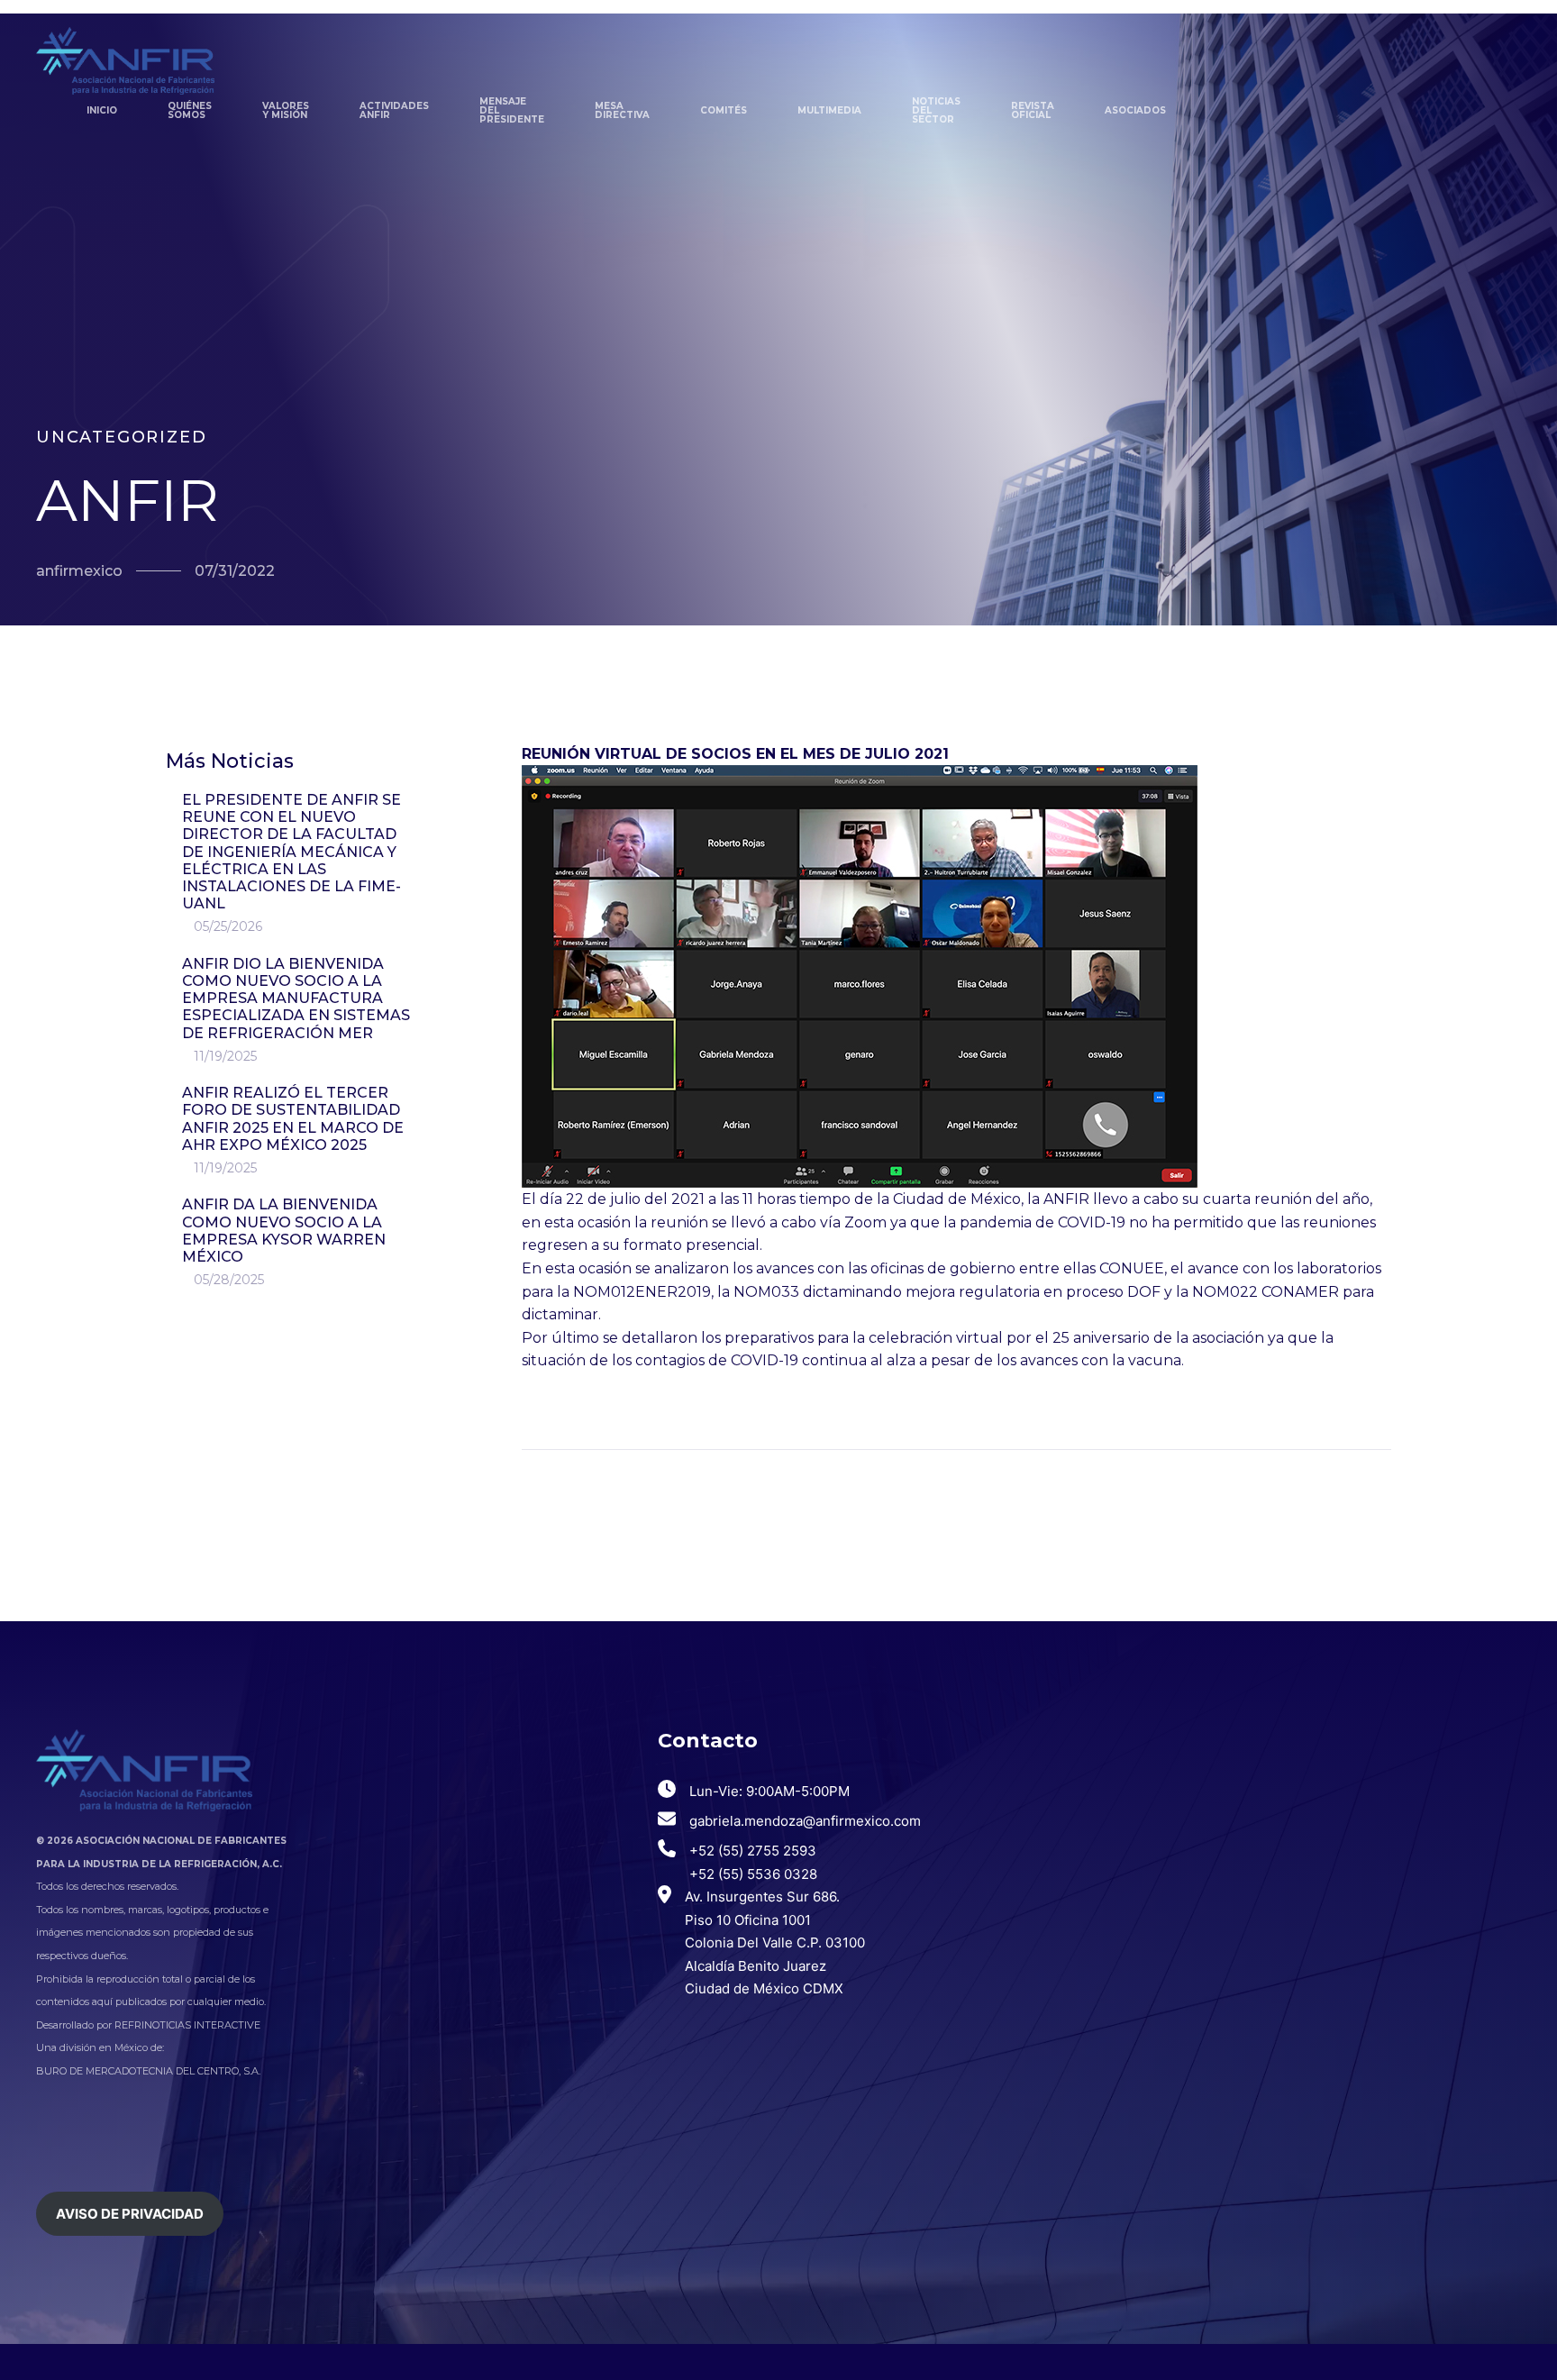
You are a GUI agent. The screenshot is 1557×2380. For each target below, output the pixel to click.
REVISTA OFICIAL (1033, 110)
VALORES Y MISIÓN (286, 110)
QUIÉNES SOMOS (190, 110)
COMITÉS (724, 110)
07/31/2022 (235, 571)
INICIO (102, 110)
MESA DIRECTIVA (622, 110)
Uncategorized (121, 438)
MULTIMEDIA (829, 110)
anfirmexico (79, 571)
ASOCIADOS (1135, 110)
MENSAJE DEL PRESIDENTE (512, 111)
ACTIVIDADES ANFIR (394, 110)
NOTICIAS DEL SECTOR (936, 111)
